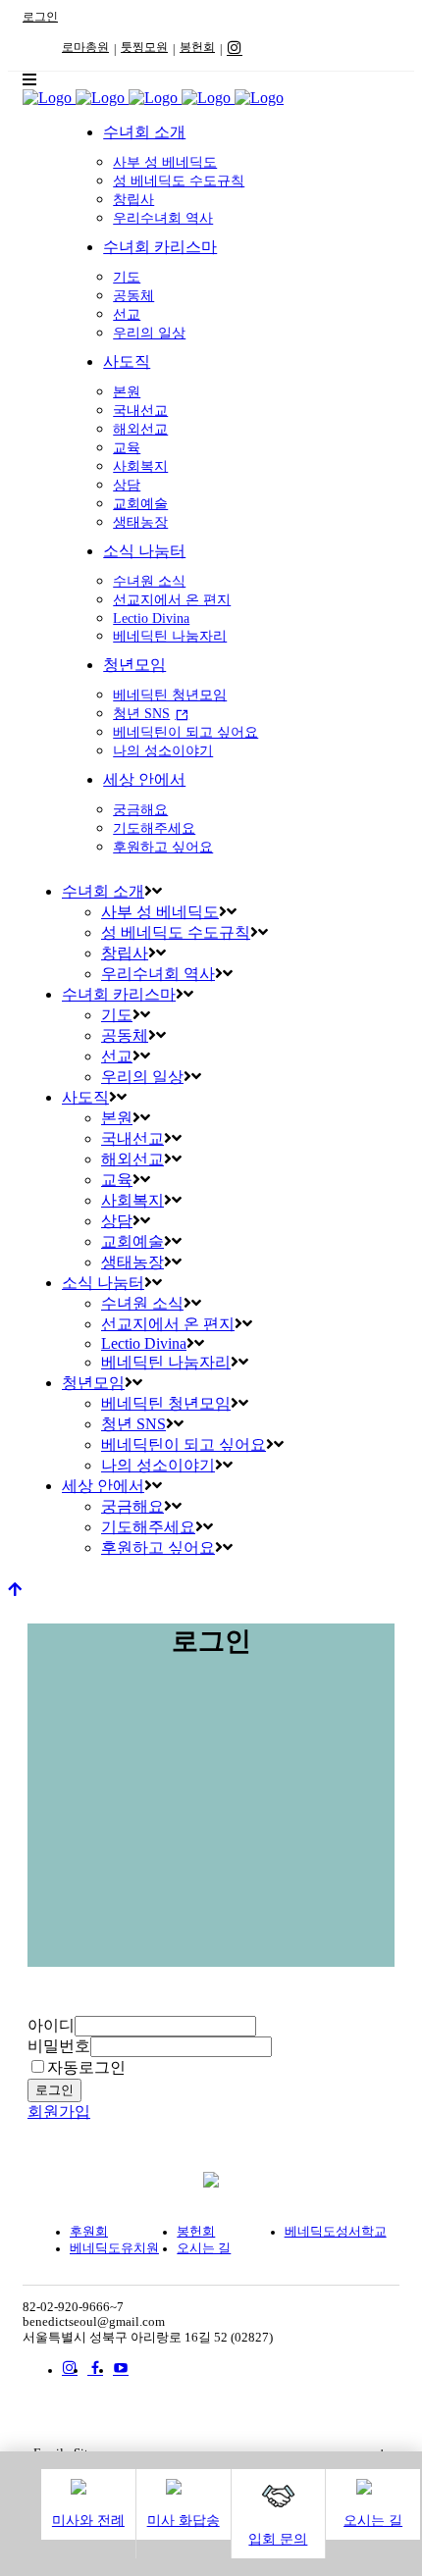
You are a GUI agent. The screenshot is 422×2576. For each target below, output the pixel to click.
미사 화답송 (184, 2521)
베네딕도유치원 (114, 2248)
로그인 (40, 17)
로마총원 (85, 47)
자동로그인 (86, 2067)
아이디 (51, 2025)
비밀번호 (59, 2046)
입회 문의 (278, 2539)
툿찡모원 (144, 47)
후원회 (89, 2232)
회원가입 (59, 2112)
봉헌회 (197, 47)
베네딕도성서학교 (336, 2232)
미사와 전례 (88, 2521)
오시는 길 (373, 2521)
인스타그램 (235, 47)
